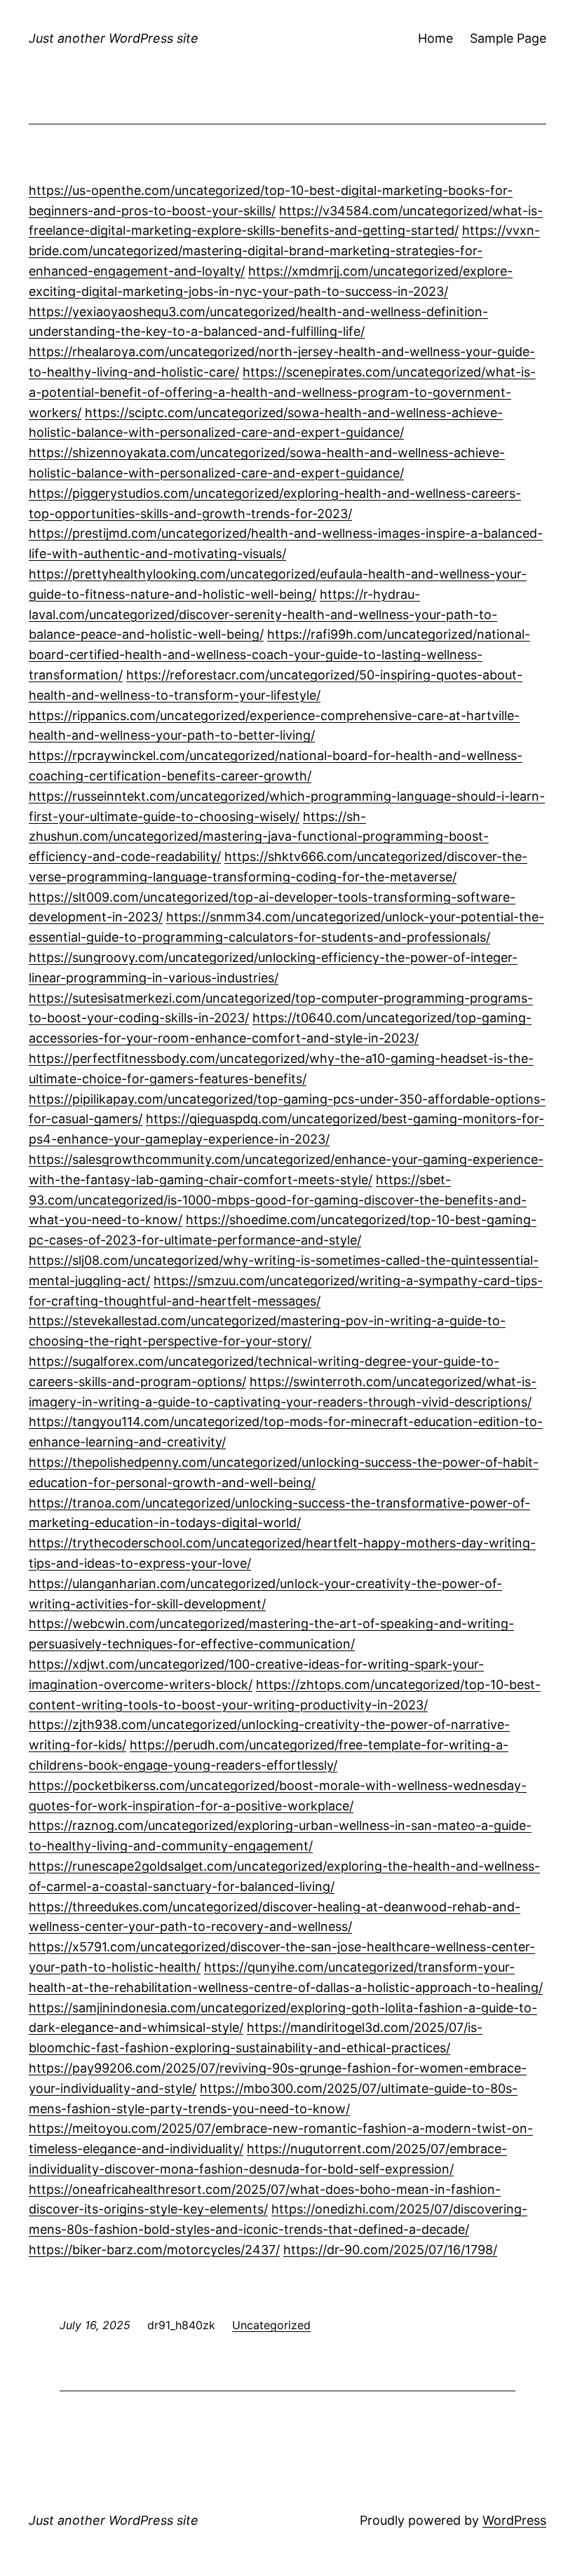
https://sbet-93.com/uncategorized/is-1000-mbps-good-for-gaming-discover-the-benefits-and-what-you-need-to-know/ (278, 1200)
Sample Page (508, 38)
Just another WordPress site (114, 38)
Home (435, 38)
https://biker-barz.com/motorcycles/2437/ (154, 2250)
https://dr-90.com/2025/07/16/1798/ (390, 2250)
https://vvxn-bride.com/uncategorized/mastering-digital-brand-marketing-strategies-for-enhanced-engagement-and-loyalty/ (284, 251)
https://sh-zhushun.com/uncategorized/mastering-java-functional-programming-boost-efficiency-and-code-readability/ (259, 837)
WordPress (514, 2520)
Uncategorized (271, 2325)
